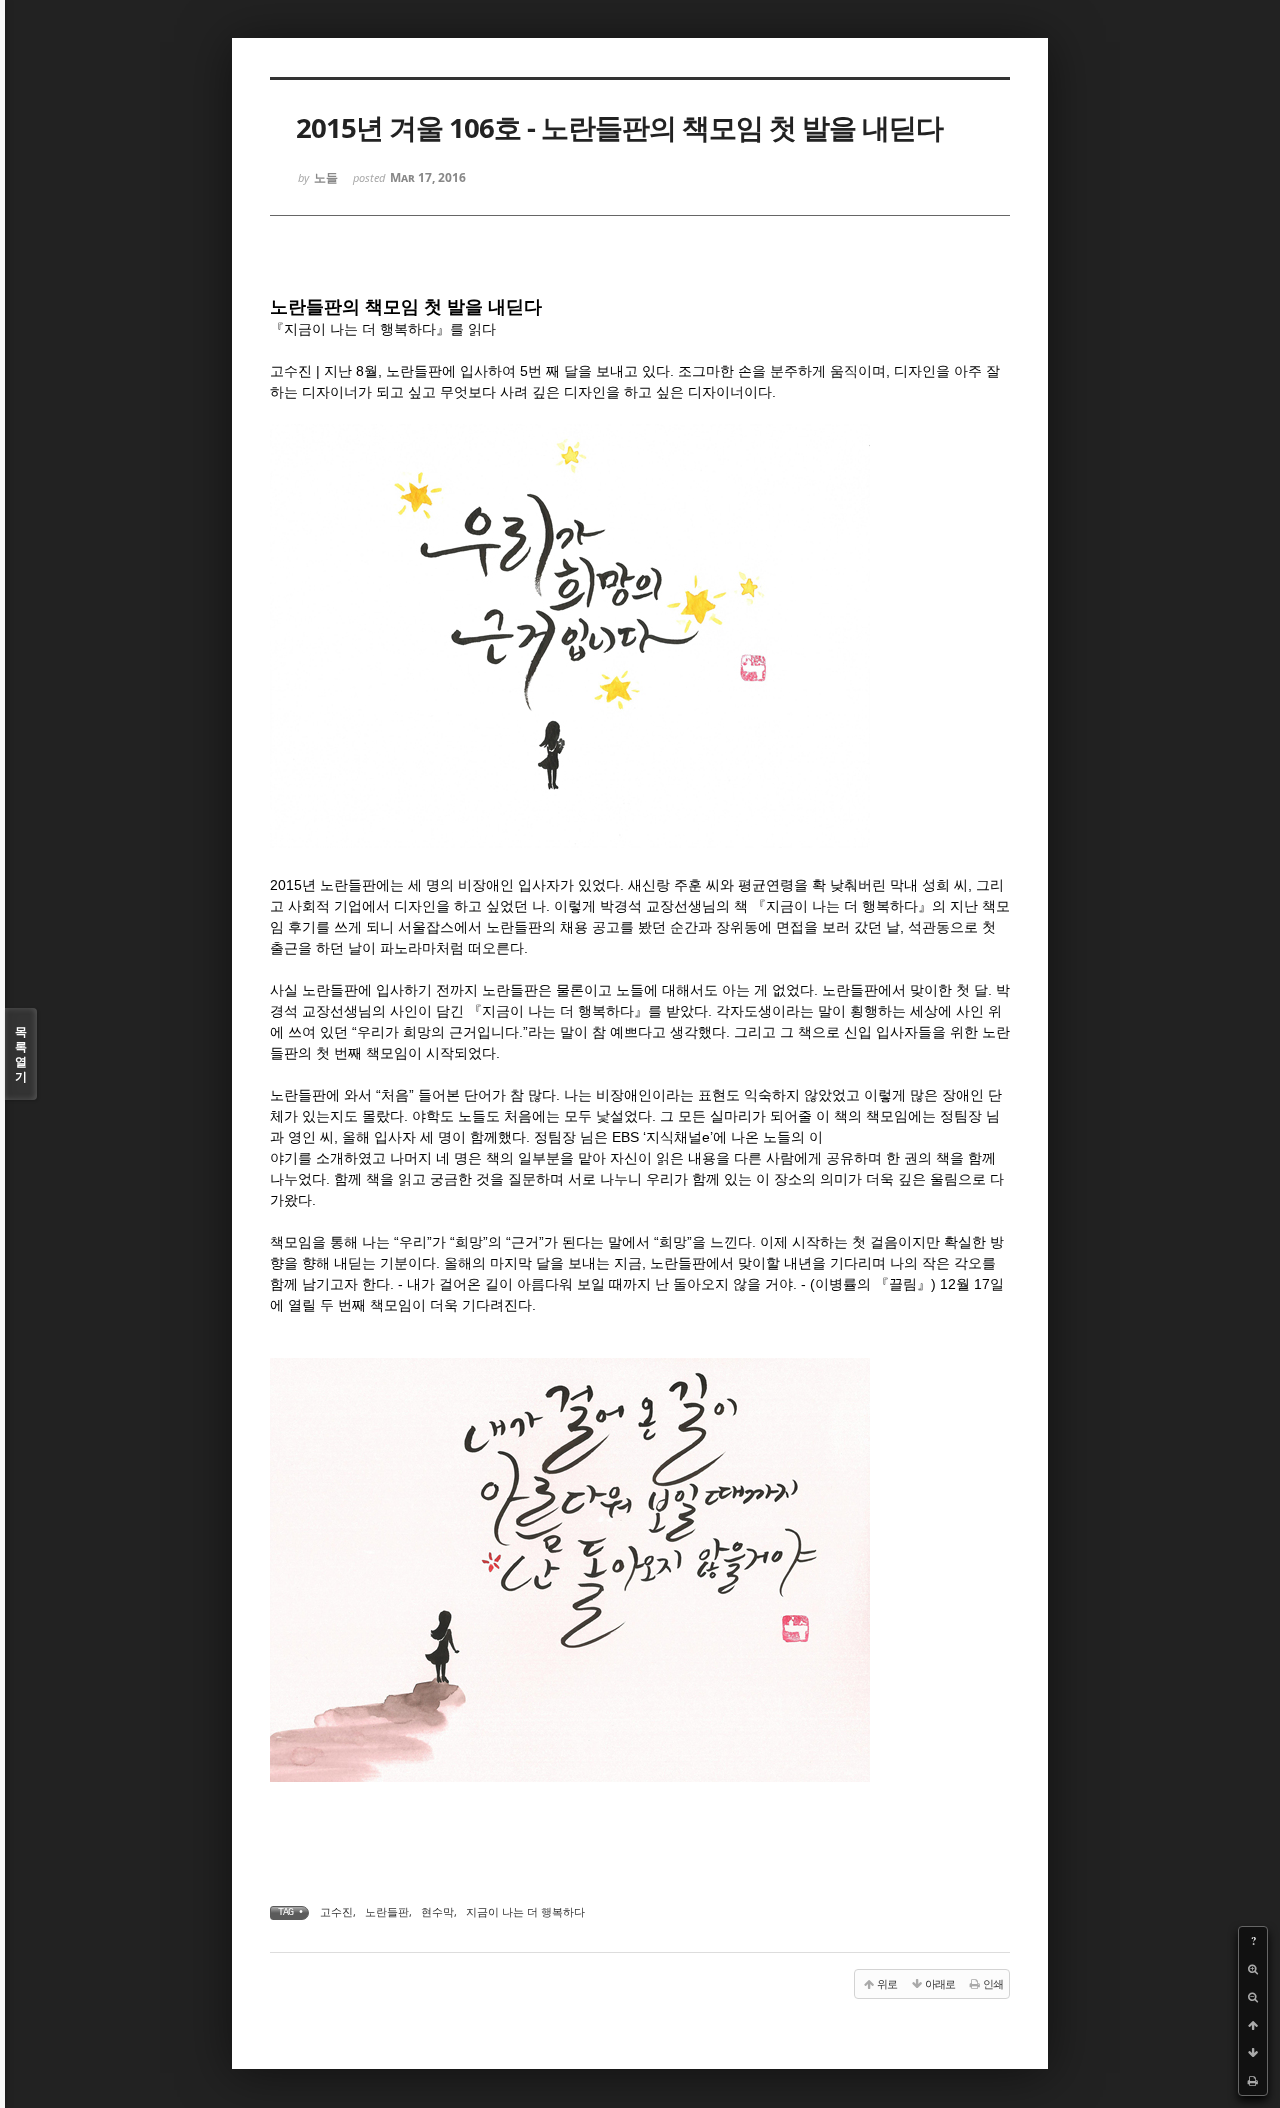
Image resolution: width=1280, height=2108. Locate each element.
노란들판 (387, 1911)
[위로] (1253, 2025)
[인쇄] (1253, 2081)
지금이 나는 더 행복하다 (525, 1911)
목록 (21, 1054)
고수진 (336, 1911)
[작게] (1253, 1997)
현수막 (437, 1911)
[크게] (1253, 1969)
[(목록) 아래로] (1253, 2053)
